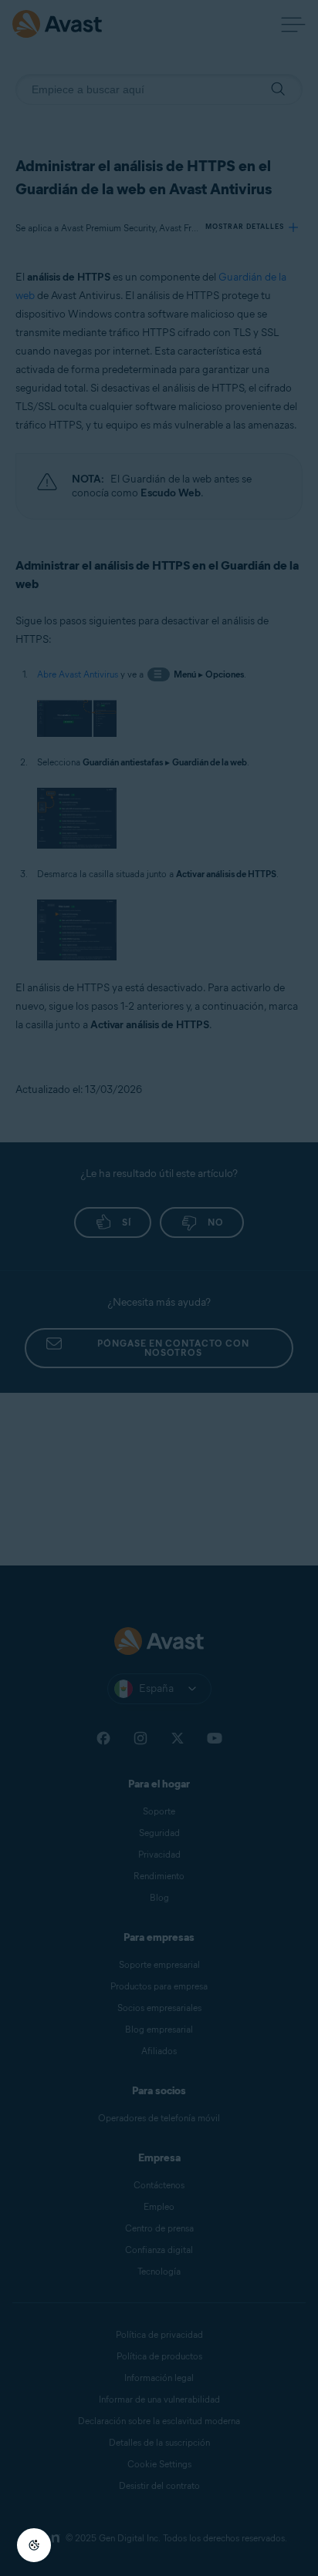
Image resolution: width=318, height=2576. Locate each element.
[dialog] (159, 1288)
